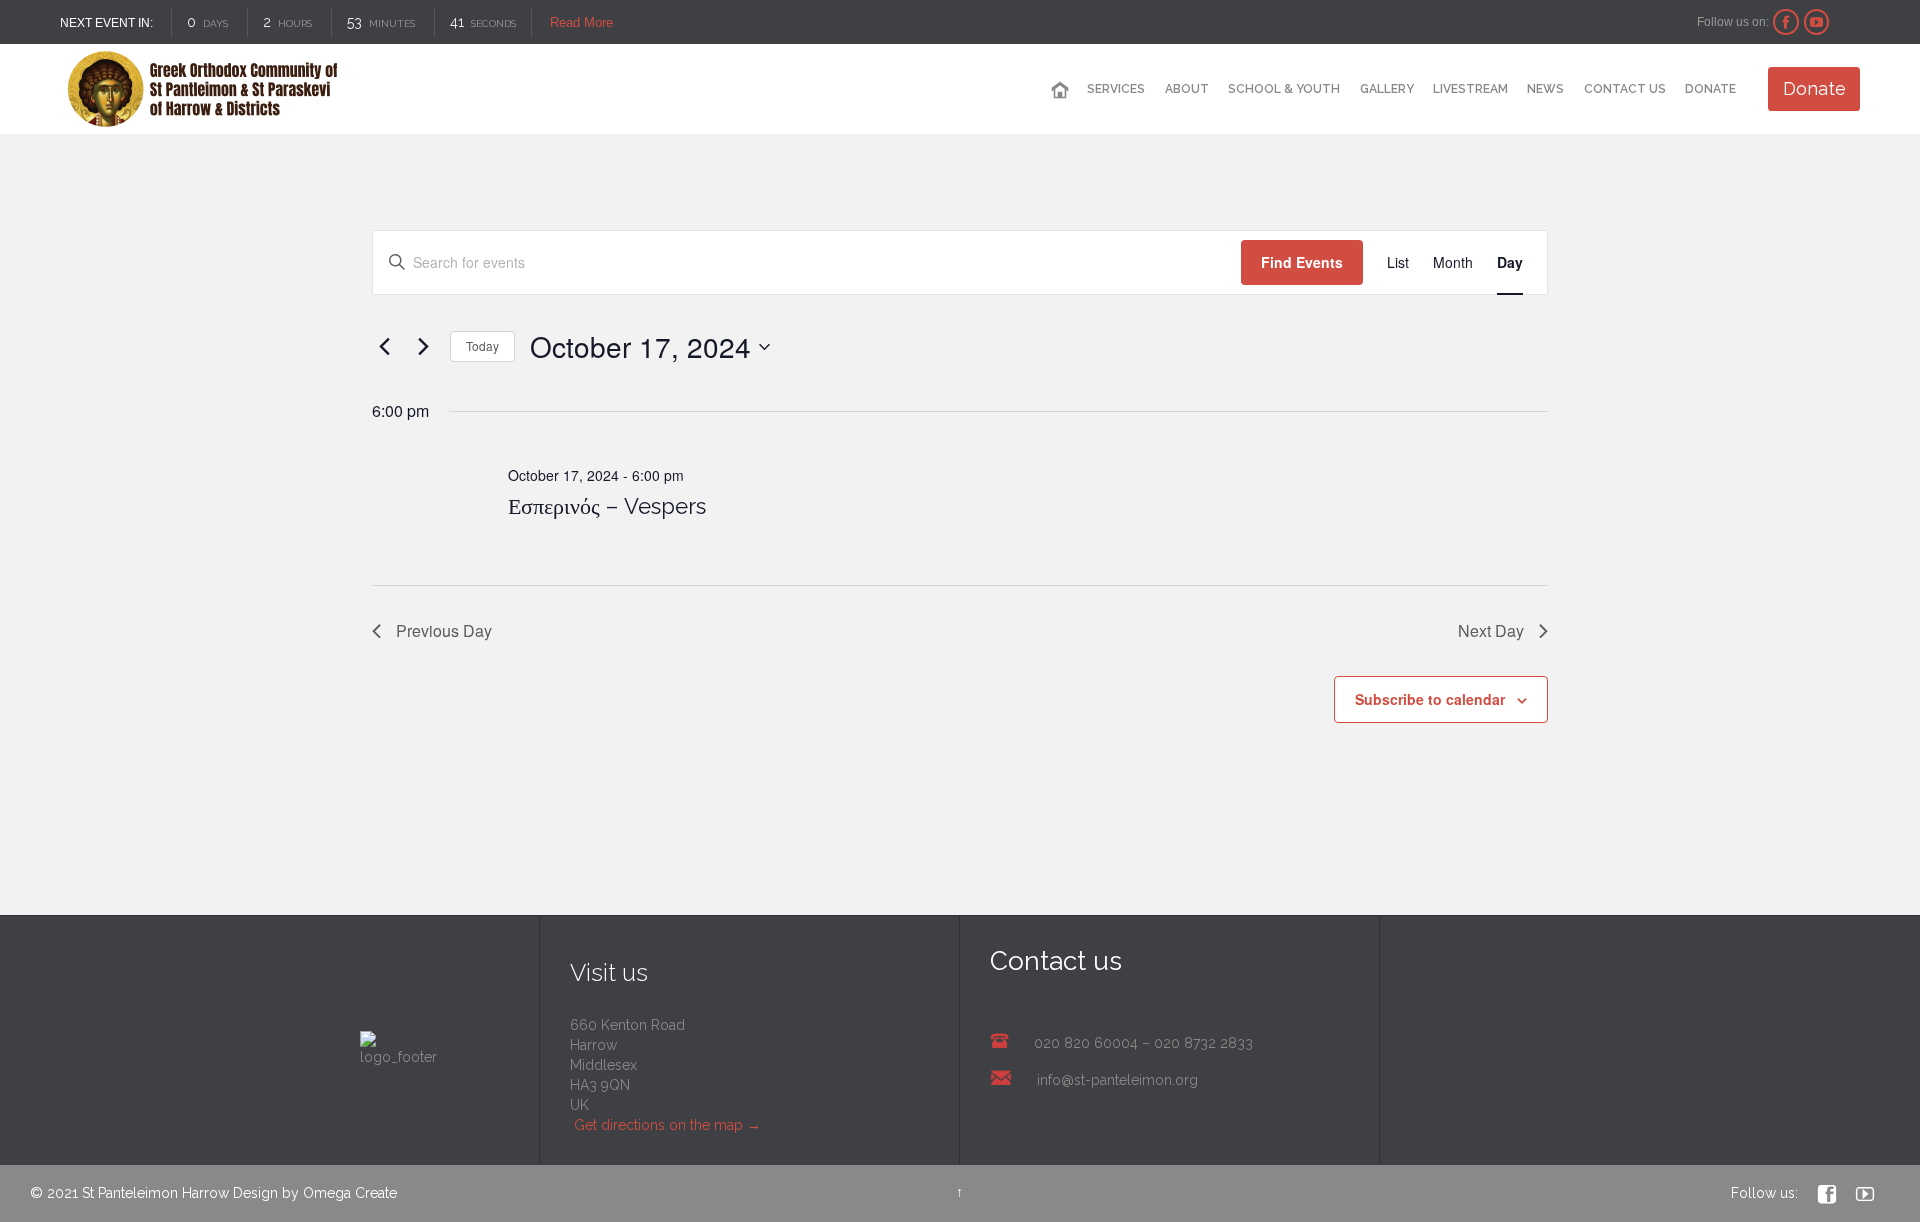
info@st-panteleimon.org (1117, 1080)
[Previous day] (384, 347)
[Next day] (423, 347)
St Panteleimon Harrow (155, 1193)
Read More (581, 22)
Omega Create (350, 1193)
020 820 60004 (1086, 1043)
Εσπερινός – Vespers (607, 506)
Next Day (1491, 630)
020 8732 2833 (1203, 1043)
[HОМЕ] (1060, 90)
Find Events (1302, 262)
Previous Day (444, 630)
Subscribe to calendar (1430, 699)
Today (482, 345)
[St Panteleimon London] (202, 89)
